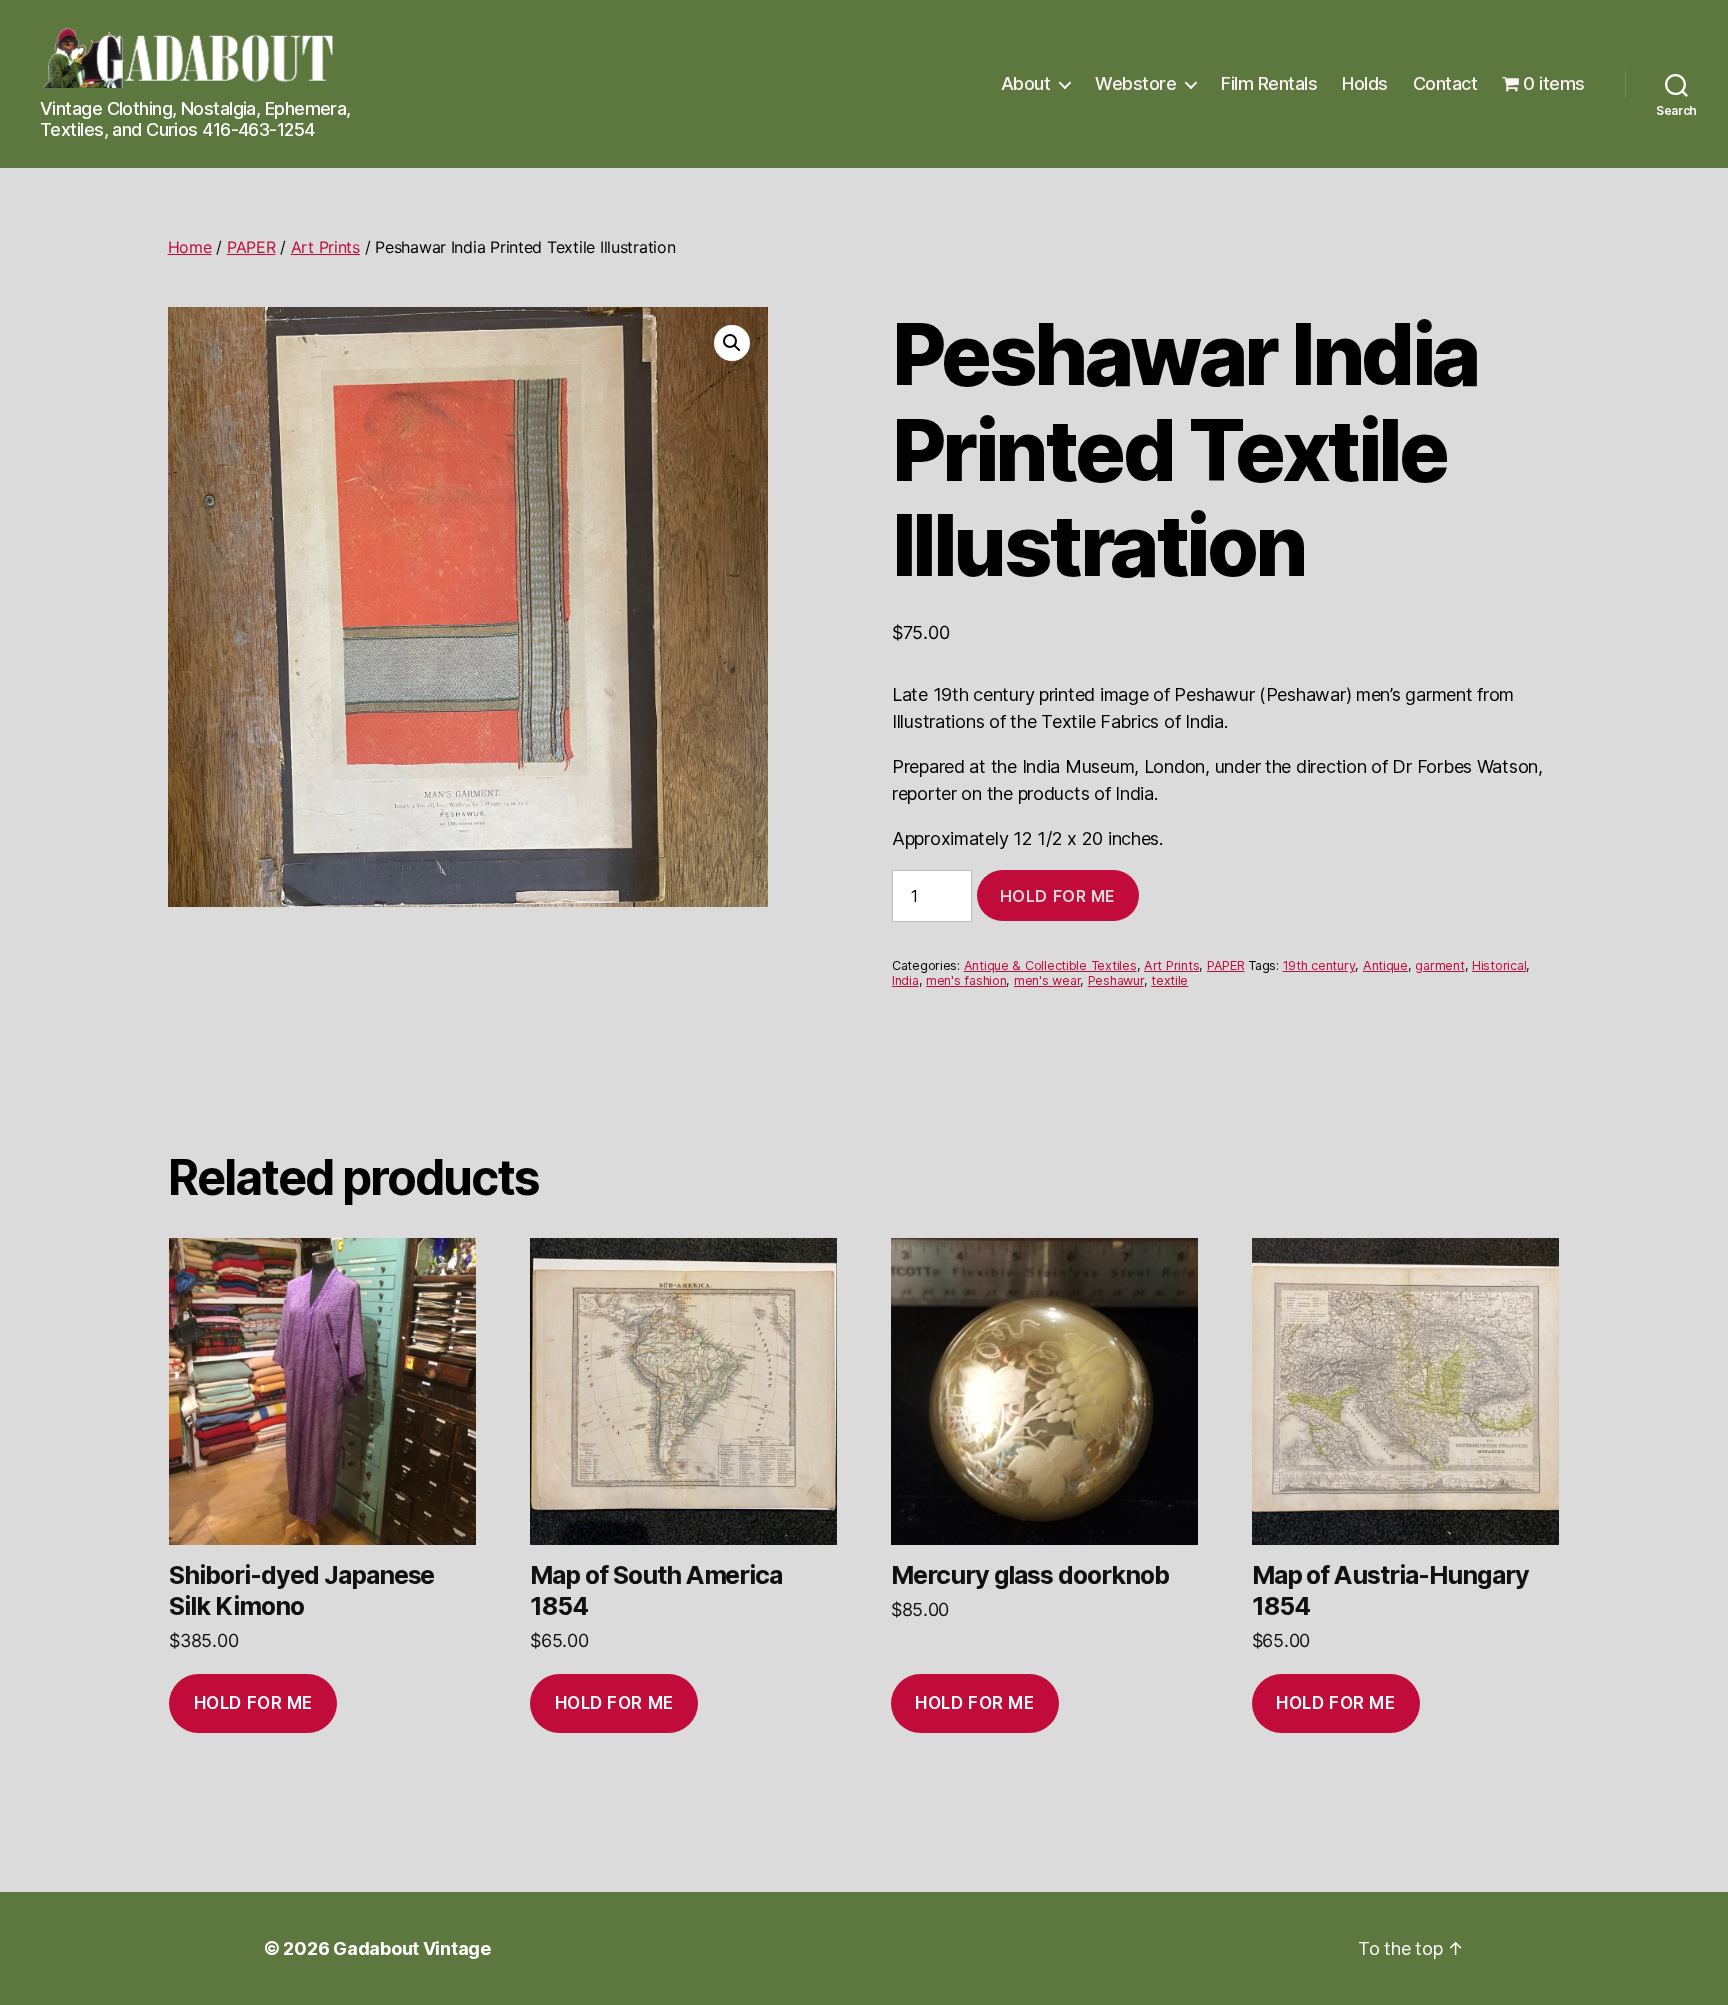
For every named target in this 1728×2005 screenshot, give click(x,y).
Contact (1445, 83)
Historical (1499, 965)
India (905, 980)
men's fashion (966, 980)
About (1026, 83)
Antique (1385, 965)
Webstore (1135, 83)
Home (190, 247)
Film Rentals (1269, 83)
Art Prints (325, 247)
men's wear (1047, 980)
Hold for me (1058, 896)
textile (1169, 980)
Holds (1365, 83)
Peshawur (1116, 980)
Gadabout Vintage (412, 1948)
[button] (732, 343)
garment (1439, 965)
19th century (1319, 965)
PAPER (251, 247)
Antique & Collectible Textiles (1050, 965)
